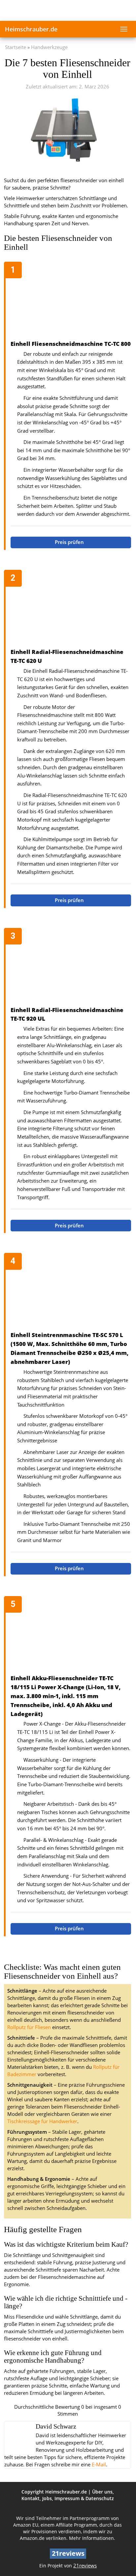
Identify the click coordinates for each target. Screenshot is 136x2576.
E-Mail (99, 2465)
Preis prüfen (70, 542)
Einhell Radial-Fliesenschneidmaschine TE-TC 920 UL (67, 1014)
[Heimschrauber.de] (68, 10)
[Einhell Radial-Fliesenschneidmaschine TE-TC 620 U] (71, 610)
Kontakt (31, 2498)
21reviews (85, 2566)
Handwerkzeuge (49, 47)
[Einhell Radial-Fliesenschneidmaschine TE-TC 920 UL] (71, 968)
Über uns (102, 2492)
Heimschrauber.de (31, 29)
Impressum (67, 2498)
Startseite (16, 47)
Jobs (47, 2498)
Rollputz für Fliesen (29, 2027)
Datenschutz (100, 2498)
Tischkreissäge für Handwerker (42, 2121)
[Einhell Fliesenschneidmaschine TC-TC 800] (71, 301)
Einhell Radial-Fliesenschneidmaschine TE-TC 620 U (67, 656)
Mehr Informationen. (92, 2538)
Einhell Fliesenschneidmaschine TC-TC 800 (71, 344)
